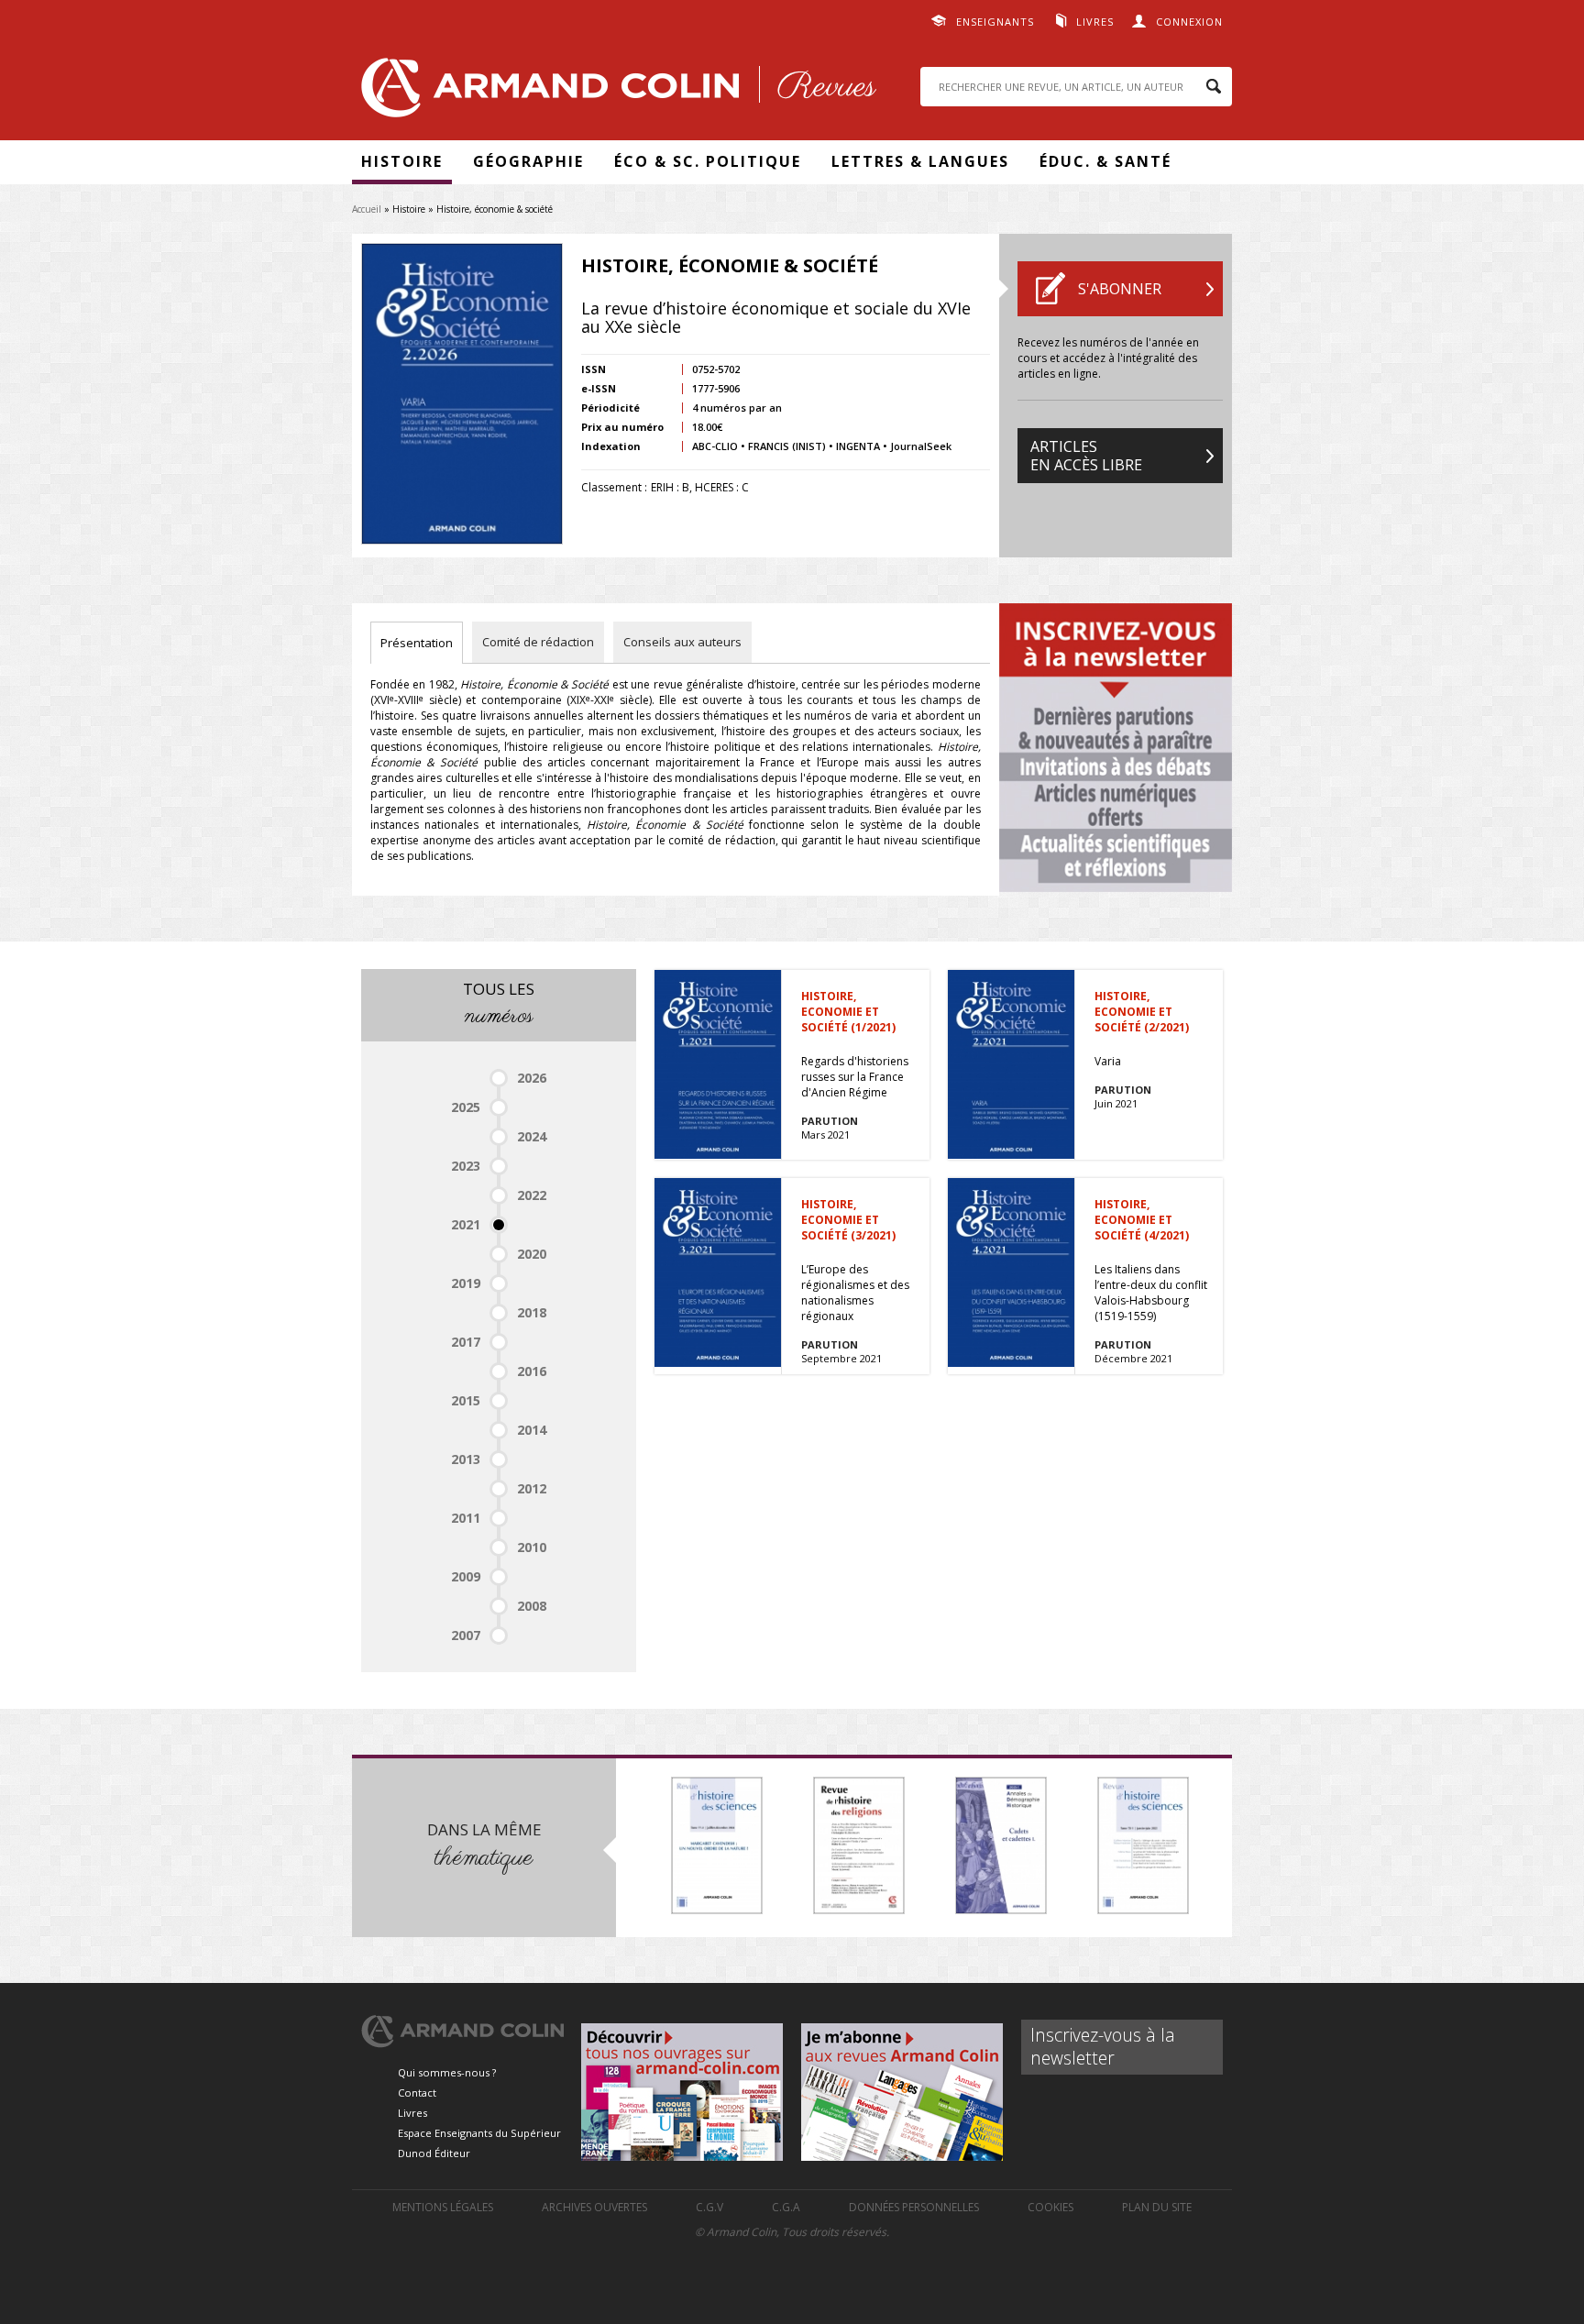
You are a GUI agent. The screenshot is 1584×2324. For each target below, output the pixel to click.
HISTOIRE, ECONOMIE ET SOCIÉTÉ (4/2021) (1142, 1220)
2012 (532, 1488)
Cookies (1050, 2207)
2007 (466, 1635)
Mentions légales (443, 2207)
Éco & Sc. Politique (708, 161)
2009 (466, 1576)
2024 (532, 1136)
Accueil (367, 209)
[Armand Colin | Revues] (614, 92)
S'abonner (1120, 289)
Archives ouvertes (594, 2207)
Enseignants (995, 22)
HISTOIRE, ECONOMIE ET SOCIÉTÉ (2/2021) (1142, 1012)
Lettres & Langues (920, 161)
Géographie (528, 161)
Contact (417, 2093)
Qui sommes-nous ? (447, 2072)
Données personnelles (914, 2207)
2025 (466, 1107)
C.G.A (786, 2207)
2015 (466, 1400)
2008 (532, 1606)
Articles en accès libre (1086, 456)
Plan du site (1157, 2207)
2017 (466, 1342)
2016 (532, 1371)
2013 (466, 1459)
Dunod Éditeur (434, 2153)
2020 (532, 1254)
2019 (466, 1283)
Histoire (402, 161)
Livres (1095, 22)
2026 (532, 1078)
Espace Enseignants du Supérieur (479, 2133)
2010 (532, 1547)
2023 (466, 1166)
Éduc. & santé (1105, 161)
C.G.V (709, 2207)
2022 (532, 1195)
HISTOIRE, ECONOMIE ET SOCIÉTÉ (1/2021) (848, 1012)
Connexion (1189, 22)
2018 (532, 1312)
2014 (532, 1430)
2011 (466, 1518)
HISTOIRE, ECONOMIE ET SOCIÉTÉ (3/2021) (848, 1220)
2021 (466, 1224)
